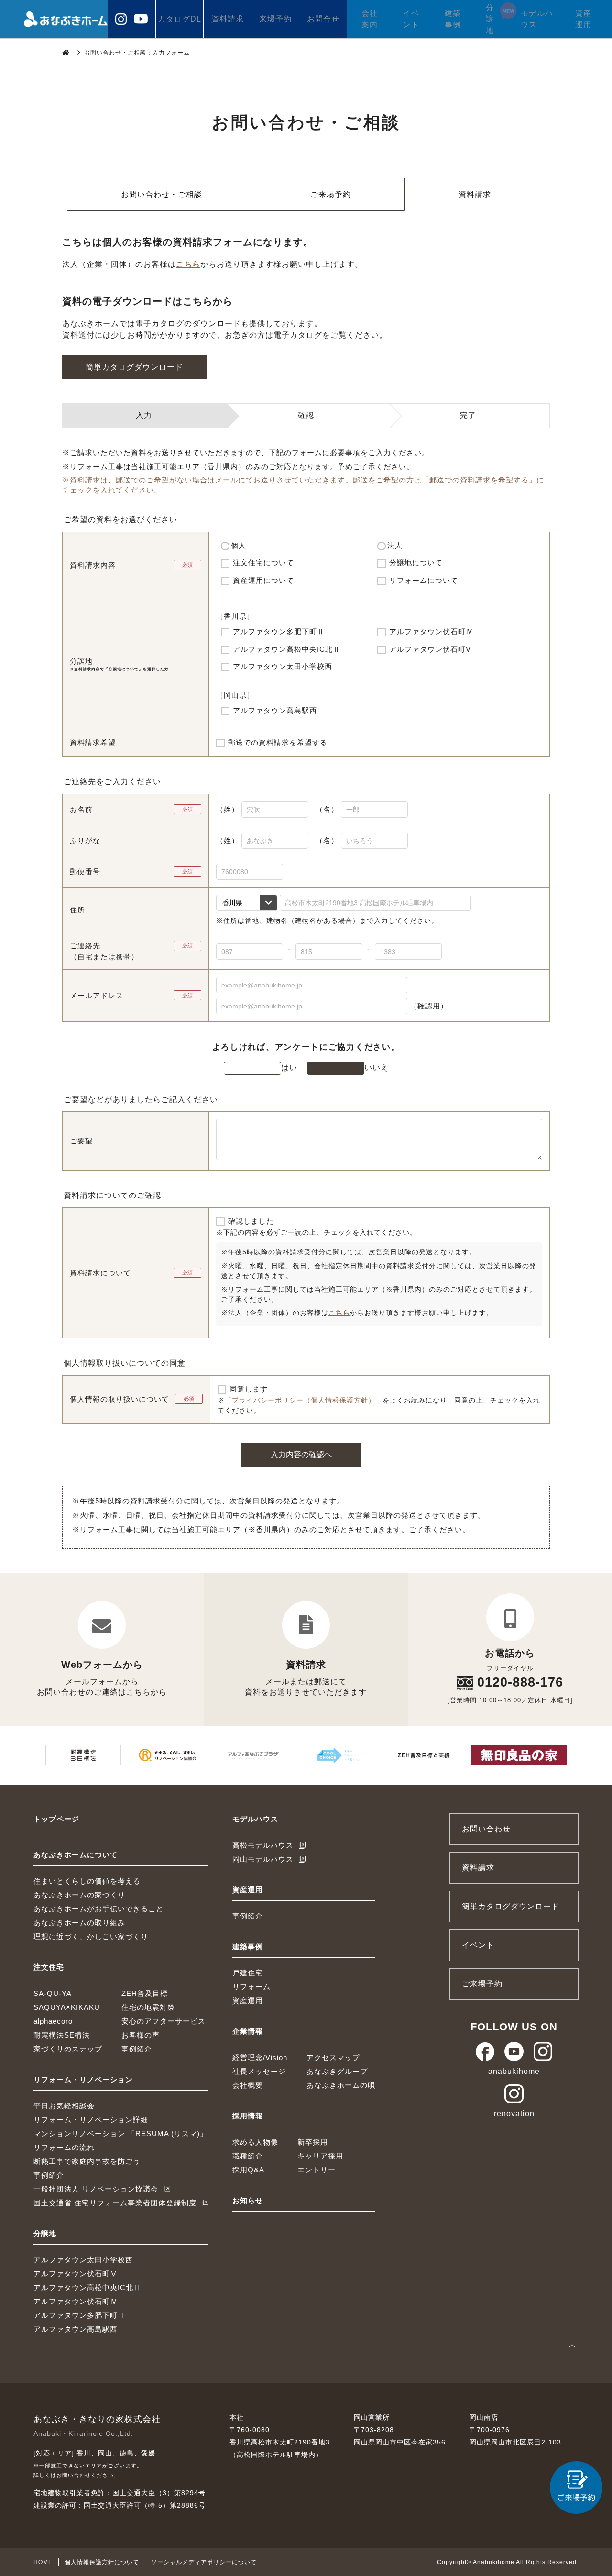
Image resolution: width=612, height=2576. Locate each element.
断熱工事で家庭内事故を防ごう (87, 2161)
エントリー (317, 2170)
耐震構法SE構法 (62, 2035)
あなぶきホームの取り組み (79, 1923)
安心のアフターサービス (164, 2021)
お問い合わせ (486, 1829)
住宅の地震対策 (148, 2007)
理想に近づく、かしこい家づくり (91, 1936)
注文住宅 (49, 1967)
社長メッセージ (259, 2071)
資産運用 (583, 19)
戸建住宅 (248, 1973)
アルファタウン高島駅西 (76, 2329)
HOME (43, 2562)
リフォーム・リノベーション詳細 (91, 2120)
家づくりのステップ (68, 2049)
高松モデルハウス (263, 1845)
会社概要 (248, 2085)
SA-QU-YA (53, 1993)
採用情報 (248, 2116)
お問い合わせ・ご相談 (162, 194)
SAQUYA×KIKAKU (67, 2007)
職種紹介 (248, 2156)
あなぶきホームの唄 (341, 2085)
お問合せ (323, 19)
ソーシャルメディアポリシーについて (204, 2562)
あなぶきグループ (337, 2071)
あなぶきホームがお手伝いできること (98, 1909)
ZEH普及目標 (145, 1993)
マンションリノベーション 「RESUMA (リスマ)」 (120, 2133)
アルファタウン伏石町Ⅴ (76, 2274)
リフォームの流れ (64, 2147)
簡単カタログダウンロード (134, 367)
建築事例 (453, 19)
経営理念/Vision (260, 2057)
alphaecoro (53, 2021)
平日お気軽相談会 (64, 2106)
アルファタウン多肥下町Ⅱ (79, 2315)
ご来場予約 (331, 194)
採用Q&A (248, 2170)
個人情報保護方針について (102, 2562)
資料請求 (228, 19)
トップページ (56, 1819)
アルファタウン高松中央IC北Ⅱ (87, 2287)
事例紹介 (137, 2049)
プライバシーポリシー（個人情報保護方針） (304, 1400)
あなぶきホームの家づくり (79, 1895)
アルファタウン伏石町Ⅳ (76, 2301)
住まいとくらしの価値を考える (87, 1881)
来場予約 (275, 19)
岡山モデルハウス (263, 1859)
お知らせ (248, 2200)
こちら (188, 264)
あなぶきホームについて (76, 1855)
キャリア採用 (320, 2156)
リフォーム (251, 1987)
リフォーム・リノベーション (83, 2079)
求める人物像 (255, 2142)
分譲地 (490, 19)
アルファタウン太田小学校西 (83, 2260)
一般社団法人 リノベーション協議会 (96, 2189)
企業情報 (248, 2031)
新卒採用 (313, 2142)
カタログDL (180, 19)
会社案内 (370, 19)
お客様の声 (141, 2035)
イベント (411, 19)
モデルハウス (537, 19)
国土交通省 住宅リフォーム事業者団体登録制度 (115, 2203)
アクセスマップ (333, 2057)
